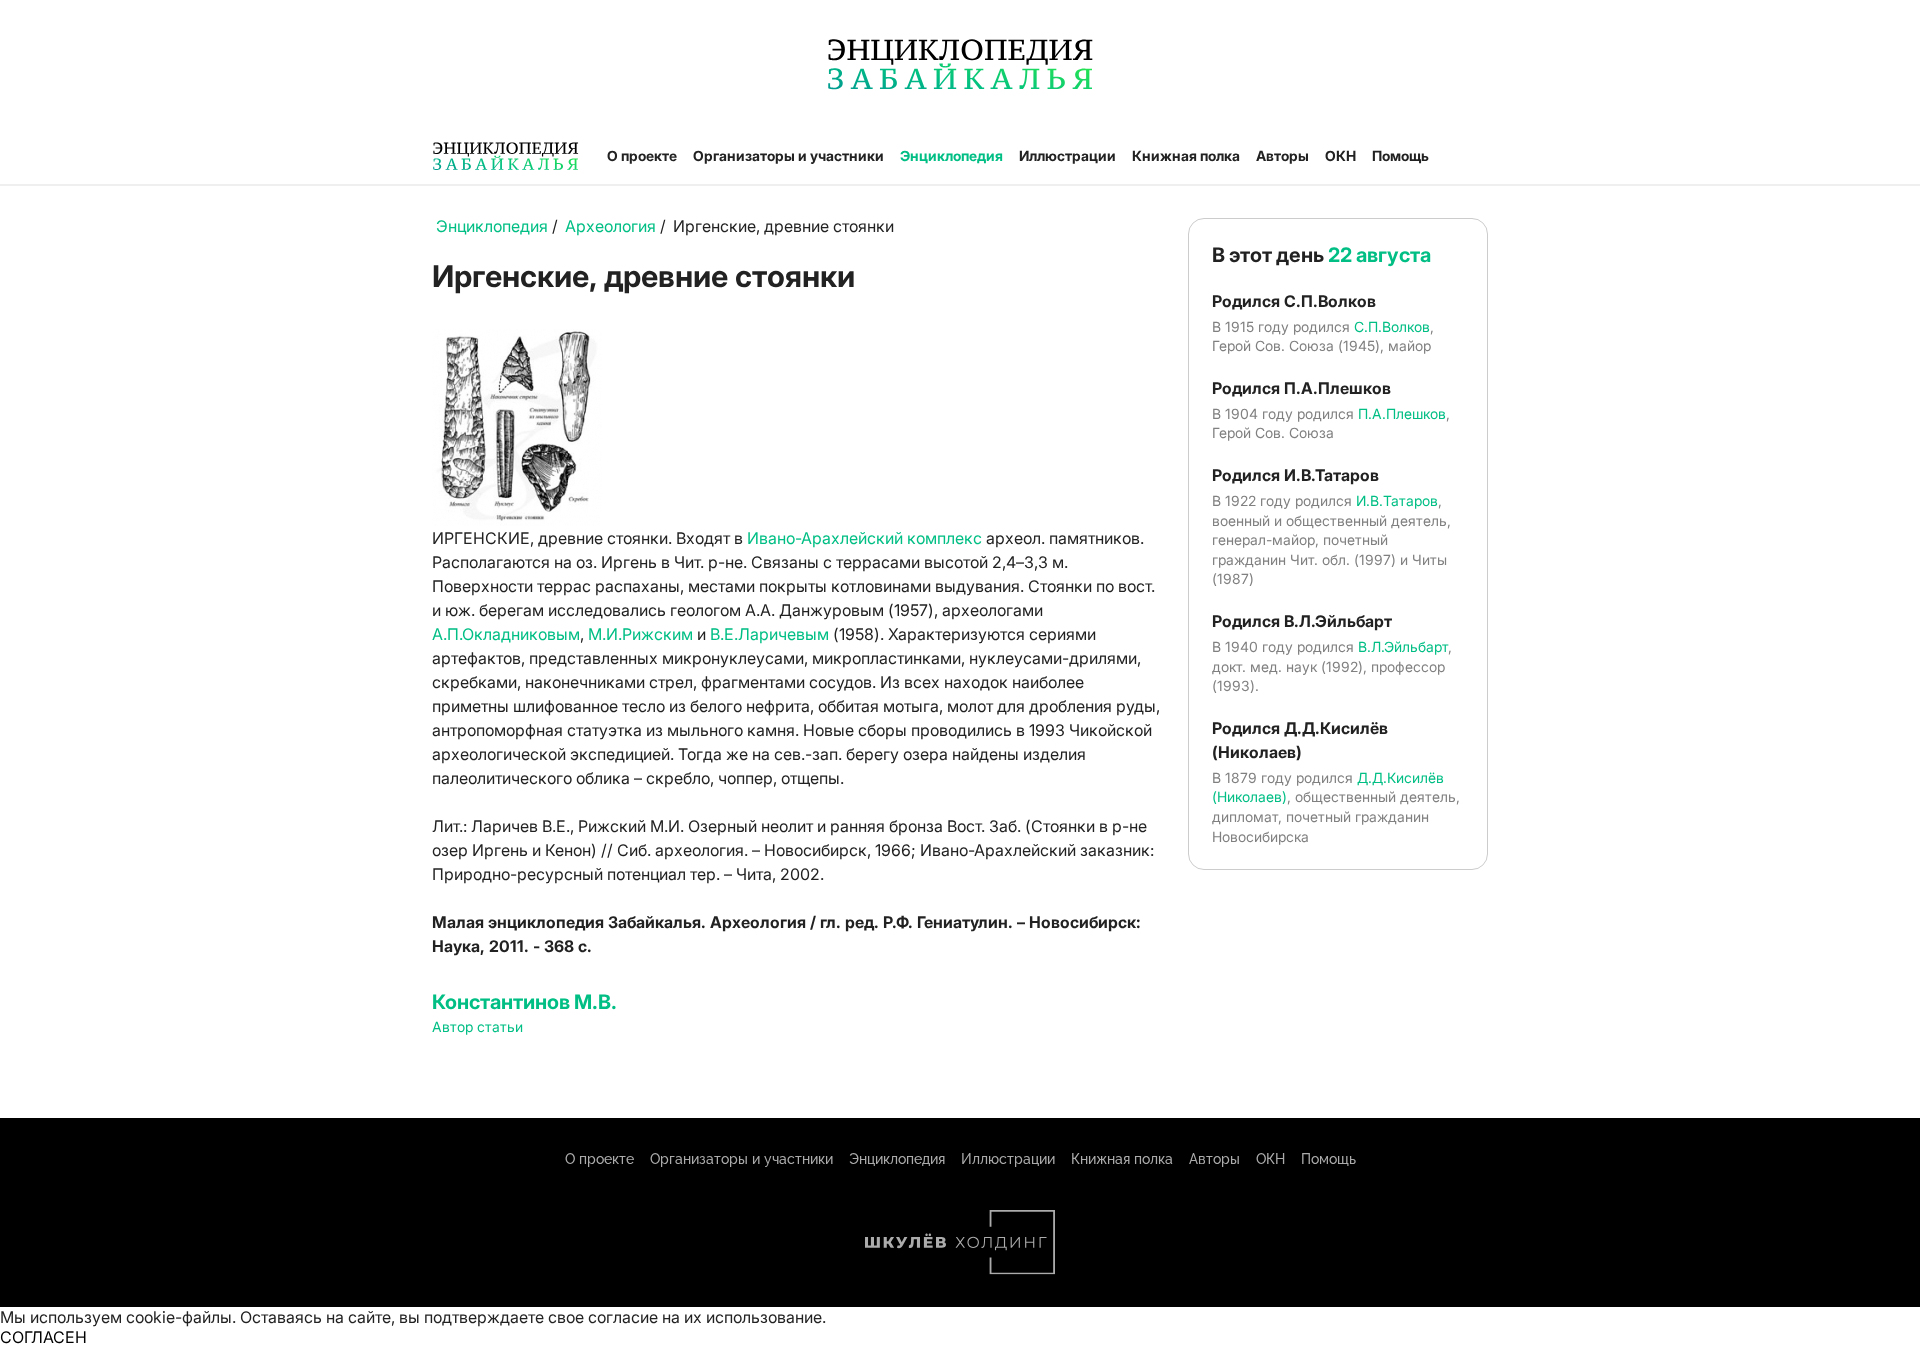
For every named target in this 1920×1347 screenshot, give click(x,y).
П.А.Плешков (1402, 413)
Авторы (1282, 155)
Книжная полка (1186, 155)
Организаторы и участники (788, 155)
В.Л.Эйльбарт (1403, 646)
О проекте (642, 155)
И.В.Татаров (1397, 500)
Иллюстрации (1067, 155)
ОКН (1340, 155)
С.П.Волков (1392, 326)
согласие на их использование (705, 1317)
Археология (610, 226)
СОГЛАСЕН (43, 1337)
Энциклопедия (951, 155)
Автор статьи (477, 1026)
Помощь (1400, 155)
